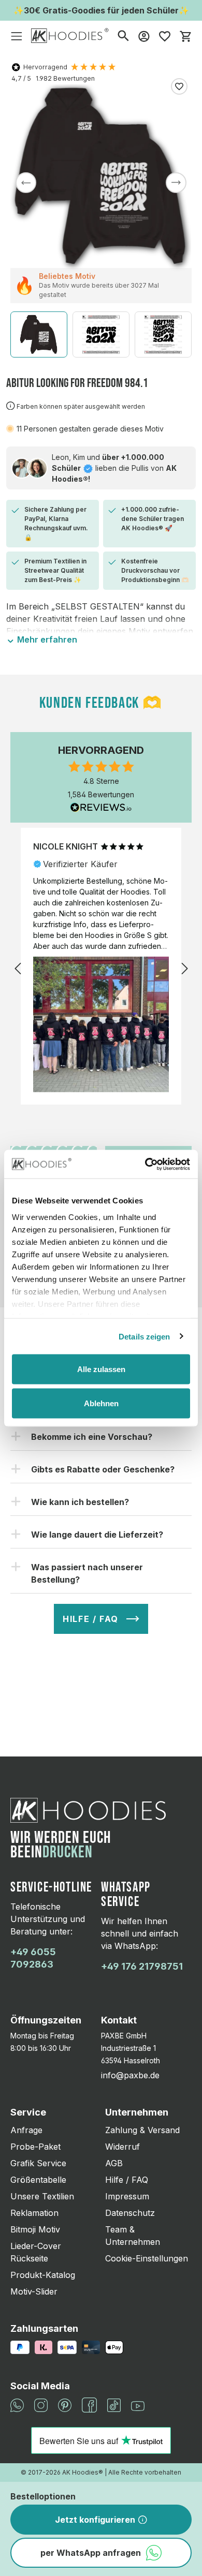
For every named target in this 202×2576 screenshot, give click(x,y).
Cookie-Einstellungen (147, 2258)
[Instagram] (41, 2404)
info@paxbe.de (130, 2075)
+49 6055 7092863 (33, 1958)
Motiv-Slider (34, 2291)
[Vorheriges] (26, 183)
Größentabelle (38, 2180)
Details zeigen (144, 1336)
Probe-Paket (35, 2147)
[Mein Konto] (144, 36)
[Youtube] (138, 2405)
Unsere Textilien (42, 2196)
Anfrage (26, 2130)
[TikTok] (114, 2404)
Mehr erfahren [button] (46, 639)
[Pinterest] (65, 2404)
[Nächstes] (176, 183)
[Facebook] (89, 2404)
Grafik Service (38, 2163)
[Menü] (17, 36)
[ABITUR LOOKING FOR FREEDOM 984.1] (101, 176)
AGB (114, 2163)
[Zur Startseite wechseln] (70, 35)
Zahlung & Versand (142, 2130)
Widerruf (122, 2147)
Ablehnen (101, 1403)
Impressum (127, 2196)
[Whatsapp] (17, 2404)
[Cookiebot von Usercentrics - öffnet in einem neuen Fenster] (145, 1164)
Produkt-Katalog (43, 2275)
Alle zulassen (101, 1369)
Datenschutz (130, 2213)
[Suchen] (123, 35)
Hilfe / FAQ (127, 2180)
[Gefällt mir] (179, 86)
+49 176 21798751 (142, 1966)
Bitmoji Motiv (35, 2229)
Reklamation (34, 2213)
